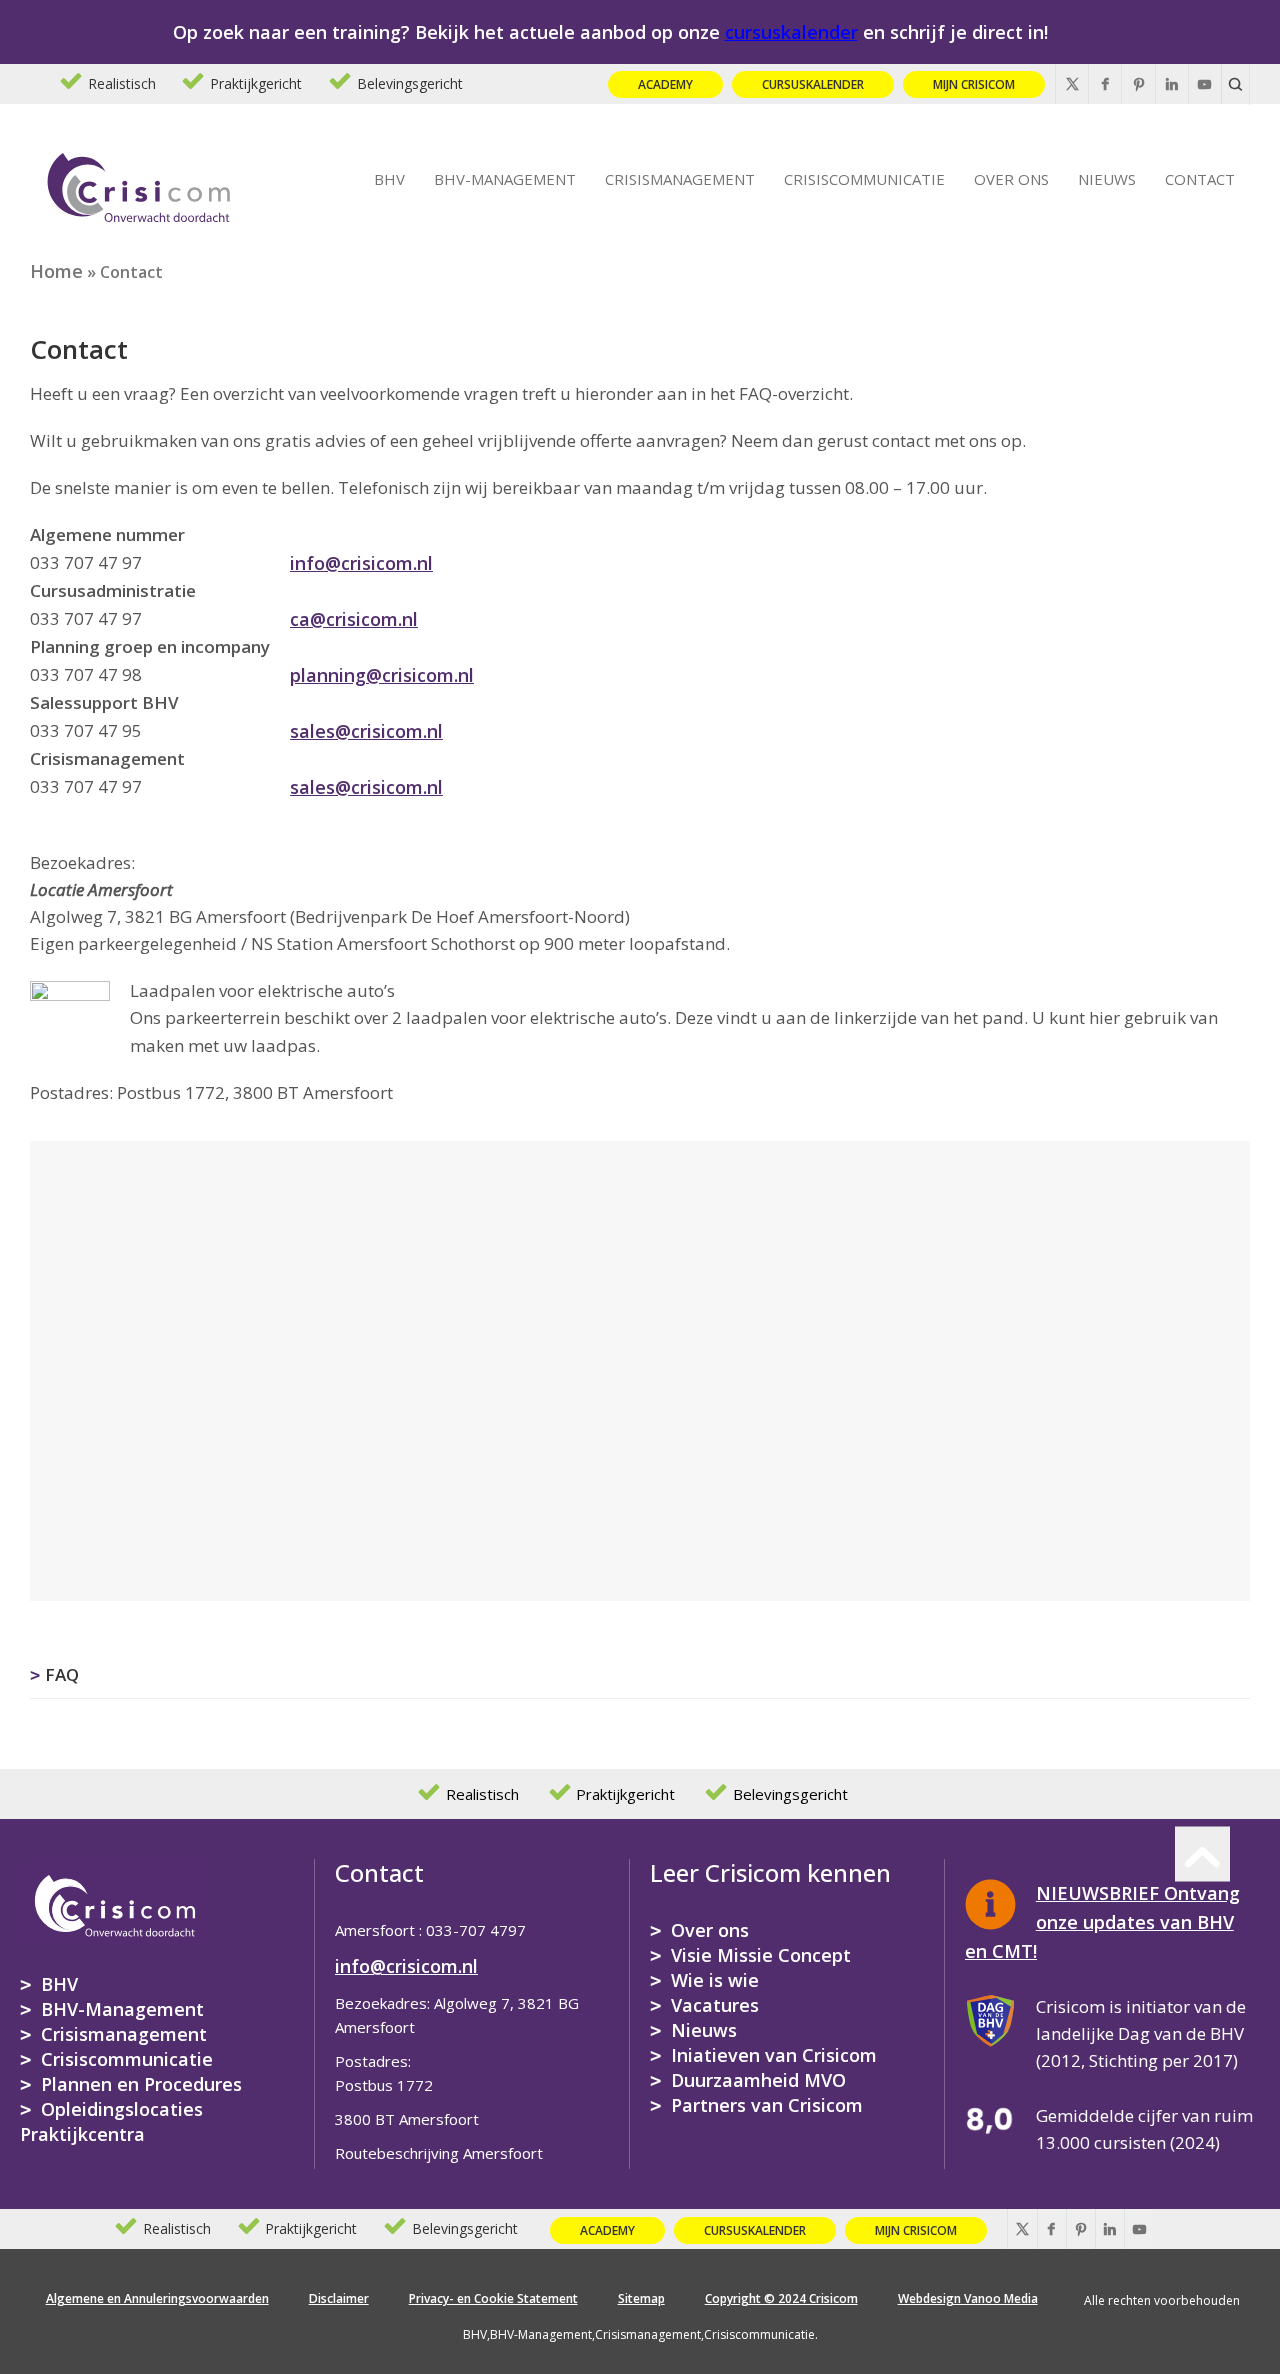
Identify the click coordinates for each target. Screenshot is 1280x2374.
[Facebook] (1105, 84)
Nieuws (704, 2030)
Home (56, 271)
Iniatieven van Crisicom (774, 2055)
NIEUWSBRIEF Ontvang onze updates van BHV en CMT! (1102, 1922)
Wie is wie (715, 1980)
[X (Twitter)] (1072, 84)
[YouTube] (1205, 84)
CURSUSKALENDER (813, 84)
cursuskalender (791, 32)
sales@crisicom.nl (366, 731)
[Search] (1236, 84)
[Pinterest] (1138, 84)
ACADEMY (665, 84)
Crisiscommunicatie (127, 2059)
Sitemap (641, 2298)
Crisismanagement (124, 2034)
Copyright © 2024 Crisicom (781, 2298)
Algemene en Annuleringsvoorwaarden (157, 2298)
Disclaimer (339, 2298)
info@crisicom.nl (361, 563)
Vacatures (715, 2005)
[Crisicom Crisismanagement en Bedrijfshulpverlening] (139, 184)
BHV (59, 1984)
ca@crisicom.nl (354, 619)
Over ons (710, 1930)
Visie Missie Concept (761, 1955)
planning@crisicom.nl (382, 675)
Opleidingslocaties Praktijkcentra (111, 2121)
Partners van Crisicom (767, 2105)
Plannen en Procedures (141, 2084)
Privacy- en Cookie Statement (493, 2298)
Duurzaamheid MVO (758, 2080)
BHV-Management (122, 2009)
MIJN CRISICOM (974, 84)
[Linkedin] (1172, 84)
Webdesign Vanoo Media (968, 2298)
